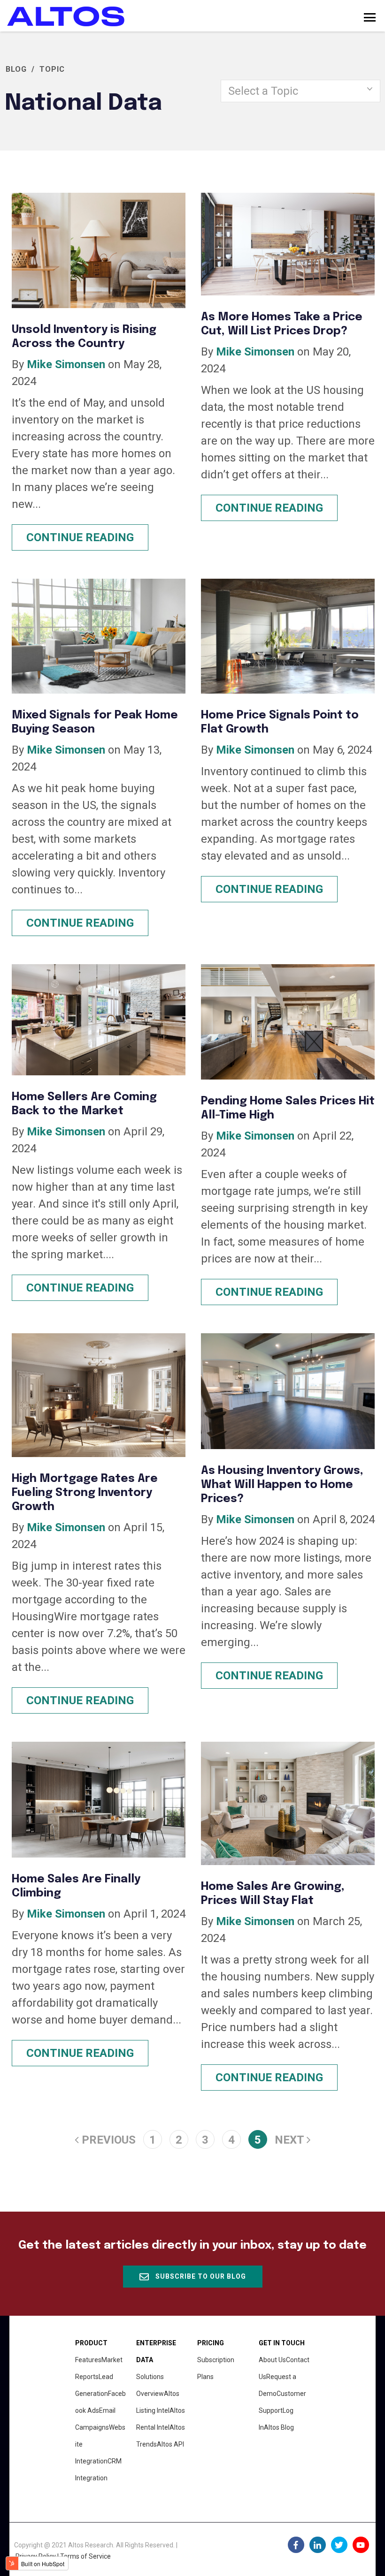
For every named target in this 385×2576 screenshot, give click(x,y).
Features (88, 2360)
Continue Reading (80, 537)
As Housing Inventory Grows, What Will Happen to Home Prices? (282, 1485)
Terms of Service (85, 2556)
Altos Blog (279, 2427)
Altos (170, 2444)
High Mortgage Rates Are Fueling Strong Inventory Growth (85, 1493)
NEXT (291, 2140)
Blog (16, 69)
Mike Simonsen (66, 364)
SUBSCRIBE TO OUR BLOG (200, 2276)
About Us (272, 2360)
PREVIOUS (107, 2140)
